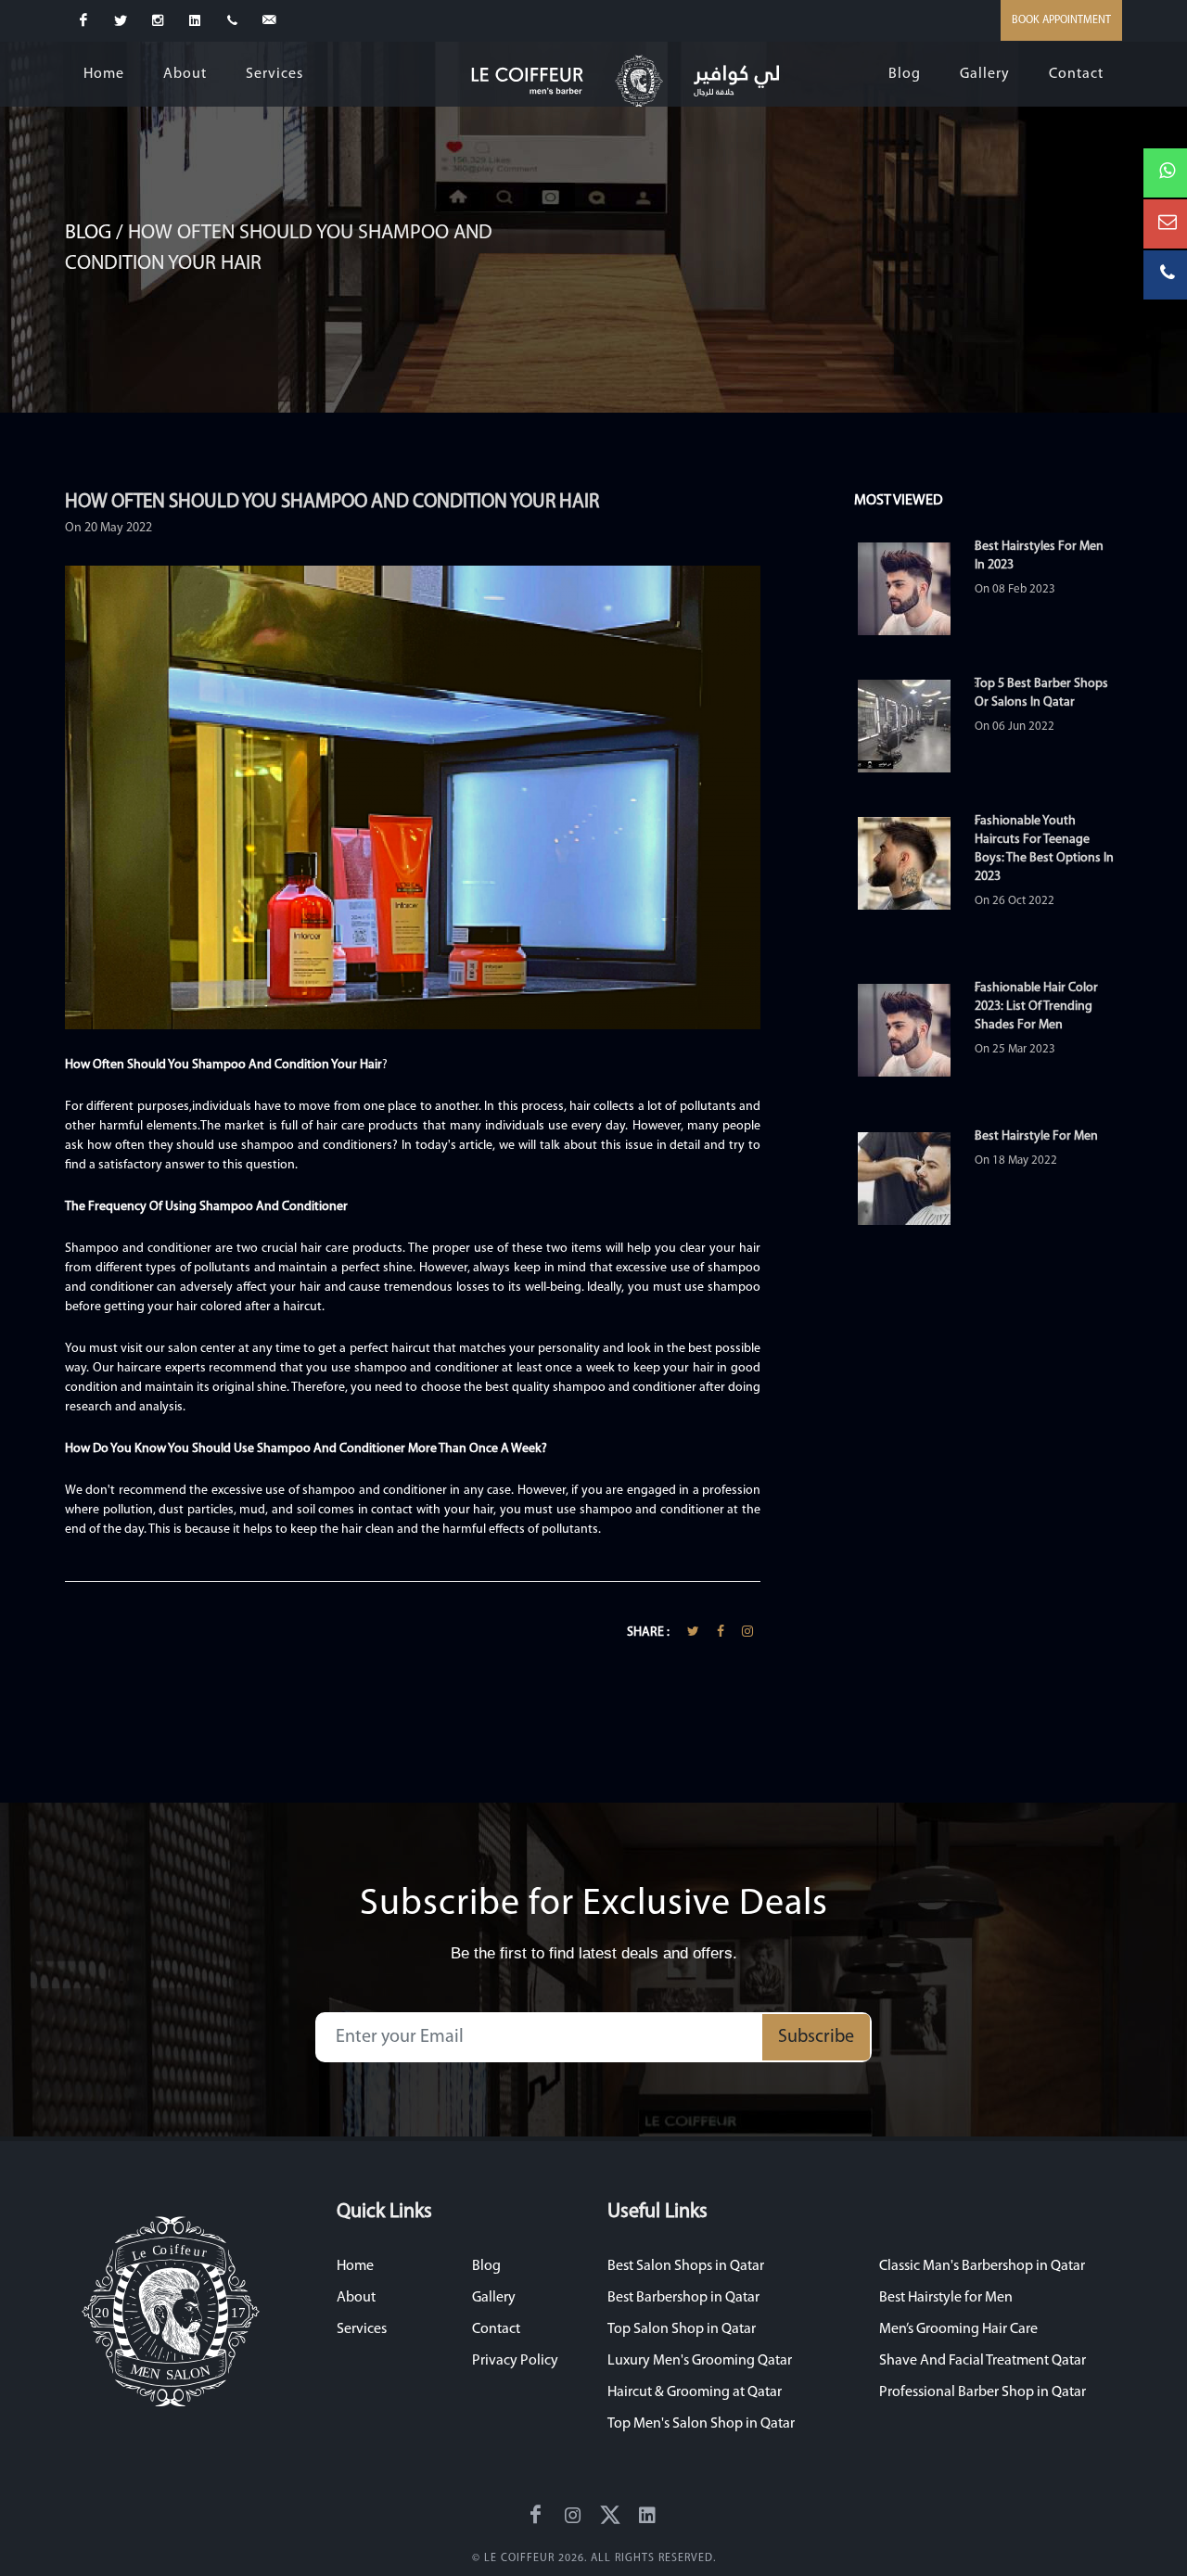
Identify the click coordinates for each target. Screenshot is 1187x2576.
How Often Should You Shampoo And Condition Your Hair (332, 502)
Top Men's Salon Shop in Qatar (701, 2424)
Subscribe (816, 2037)
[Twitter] (121, 20)
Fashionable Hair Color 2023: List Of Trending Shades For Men (1036, 1007)
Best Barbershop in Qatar (683, 2298)
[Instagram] (158, 20)
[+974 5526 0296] (232, 20)
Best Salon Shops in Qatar (686, 2266)
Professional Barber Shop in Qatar (983, 2392)
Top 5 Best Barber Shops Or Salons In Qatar (1041, 693)
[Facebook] (83, 20)
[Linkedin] (195, 20)
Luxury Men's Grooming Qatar (700, 2361)
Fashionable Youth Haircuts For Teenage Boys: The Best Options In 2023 (1044, 849)
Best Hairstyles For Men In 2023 (1039, 556)
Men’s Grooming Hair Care (958, 2329)
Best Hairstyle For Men (1036, 1136)
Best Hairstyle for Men (946, 2298)
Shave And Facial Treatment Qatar (983, 2361)
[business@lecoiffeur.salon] (269, 20)
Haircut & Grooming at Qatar (695, 2392)
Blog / (96, 233)
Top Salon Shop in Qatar (682, 2329)
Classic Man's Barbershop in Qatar (982, 2266)
